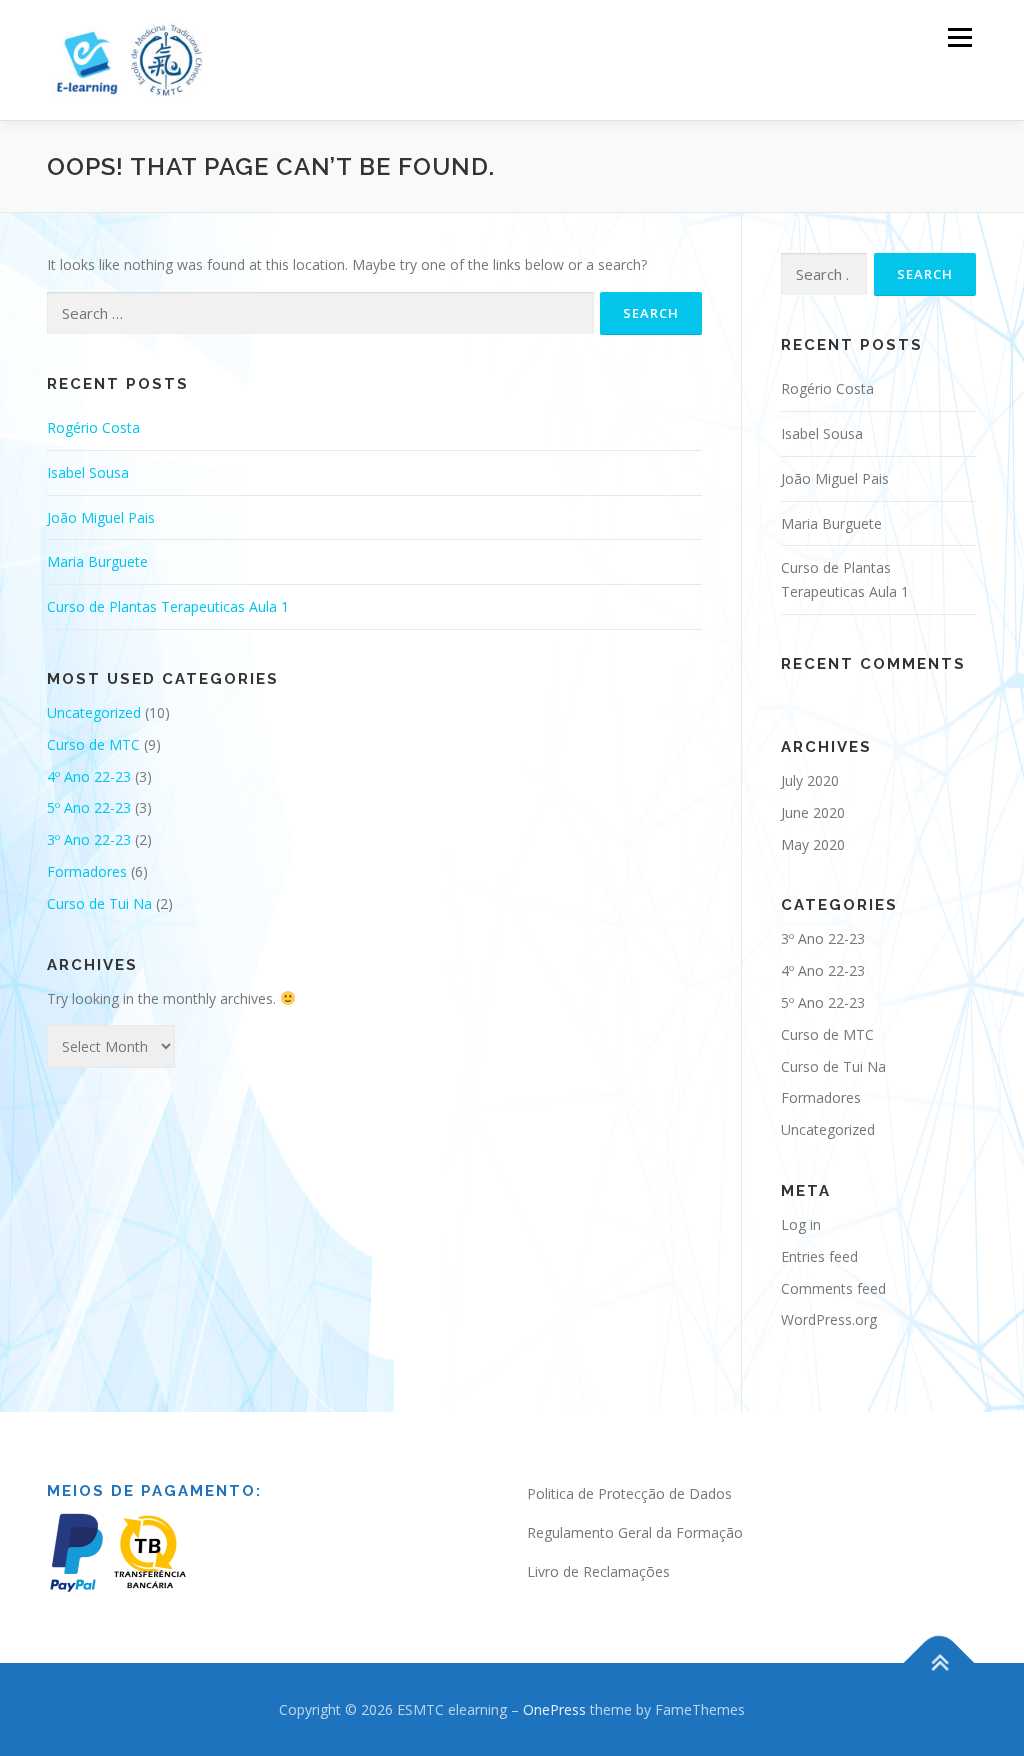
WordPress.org (829, 1319)
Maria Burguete (97, 561)
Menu (959, 37)
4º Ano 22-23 (89, 776)
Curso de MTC (93, 744)
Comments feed (833, 1288)
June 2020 (813, 812)
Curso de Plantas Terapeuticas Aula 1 (168, 606)
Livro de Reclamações (598, 1571)
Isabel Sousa (88, 472)
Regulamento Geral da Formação (635, 1532)
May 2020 (813, 844)
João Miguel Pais (101, 517)
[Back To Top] (939, 1662)
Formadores (87, 871)
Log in (801, 1224)
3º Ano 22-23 (89, 839)
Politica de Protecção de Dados (629, 1493)
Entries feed (819, 1256)
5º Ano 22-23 (89, 807)
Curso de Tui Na (99, 903)
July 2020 (810, 780)
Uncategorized (94, 712)
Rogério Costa (93, 427)
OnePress (554, 1709)
